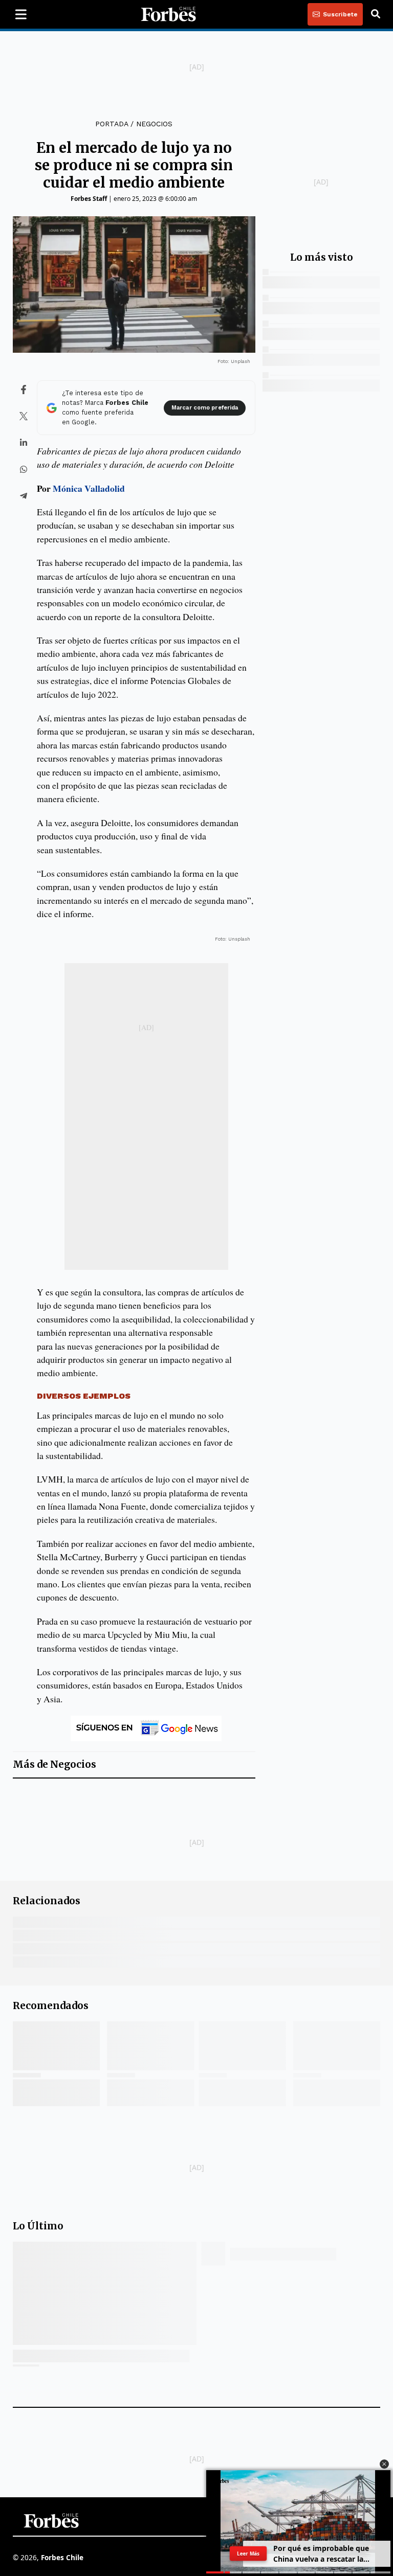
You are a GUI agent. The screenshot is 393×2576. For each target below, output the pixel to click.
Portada (112, 124)
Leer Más (248, 2553)
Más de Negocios (54, 1764)
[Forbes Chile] (168, 14)
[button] (384, 2464)
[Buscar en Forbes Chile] (376, 14)
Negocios (154, 124)
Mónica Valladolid (89, 488)
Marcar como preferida (205, 408)
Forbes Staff (89, 199)
